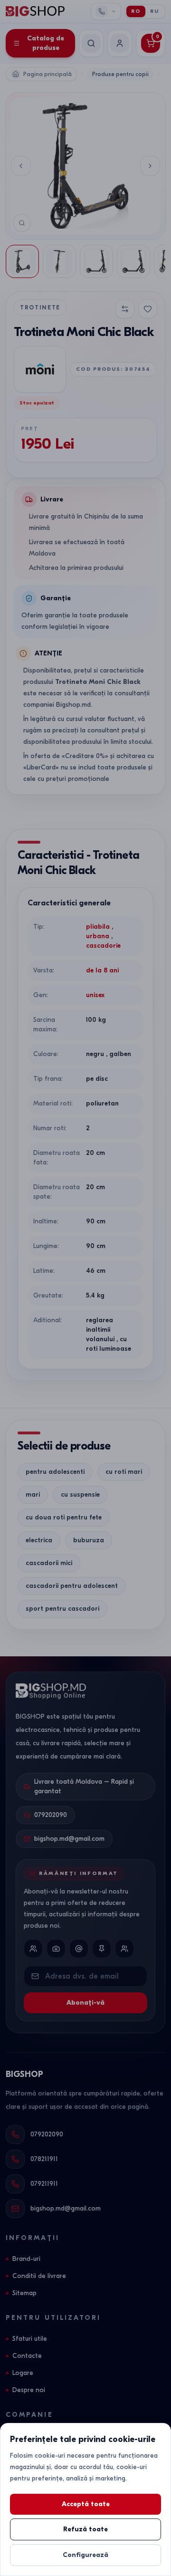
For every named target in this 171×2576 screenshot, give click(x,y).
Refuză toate (85, 2529)
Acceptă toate (86, 2504)
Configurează (85, 2555)
